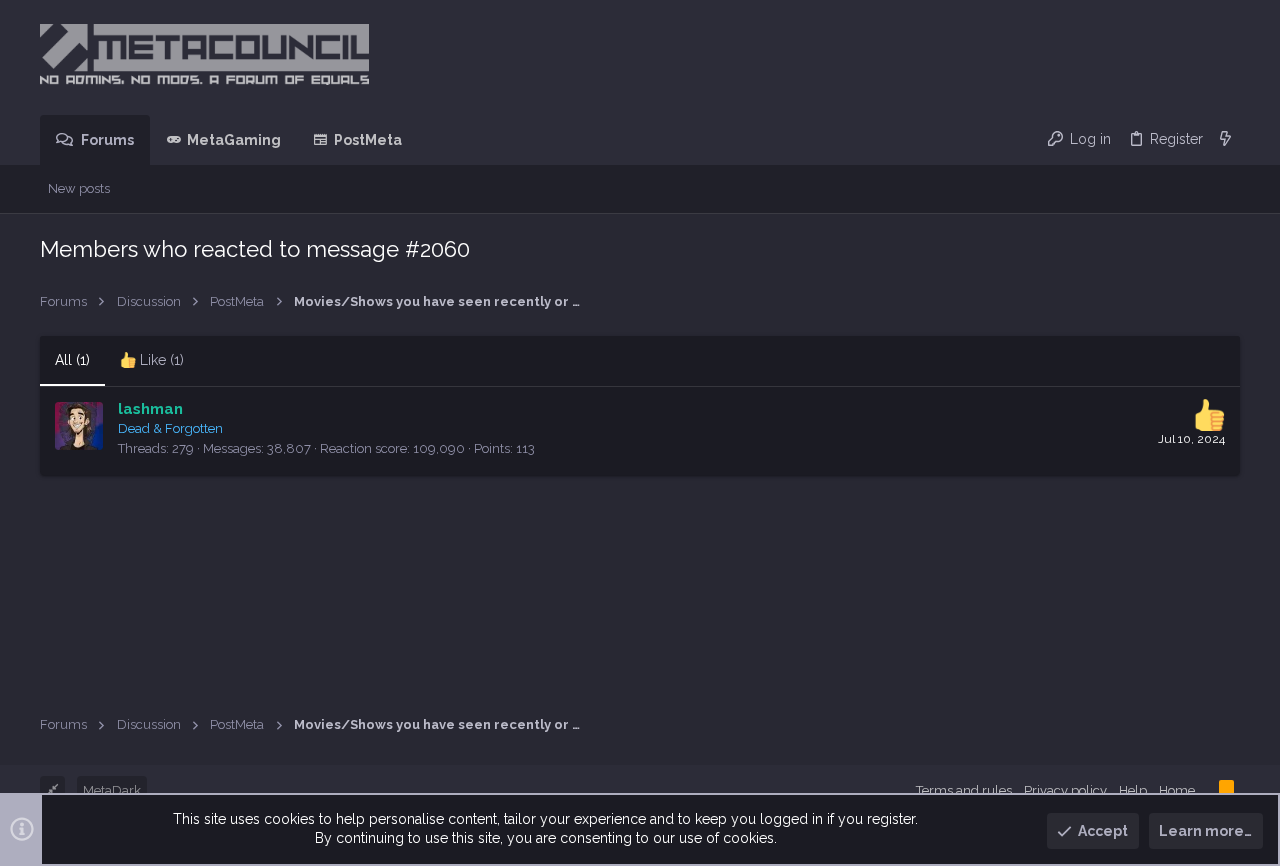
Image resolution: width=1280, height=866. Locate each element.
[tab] (152, 361)
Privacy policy (1065, 790)
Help (1133, 790)
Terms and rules (964, 790)
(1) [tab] (72, 360)
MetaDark (112, 790)
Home (1177, 790)
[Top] (1207, 789)
